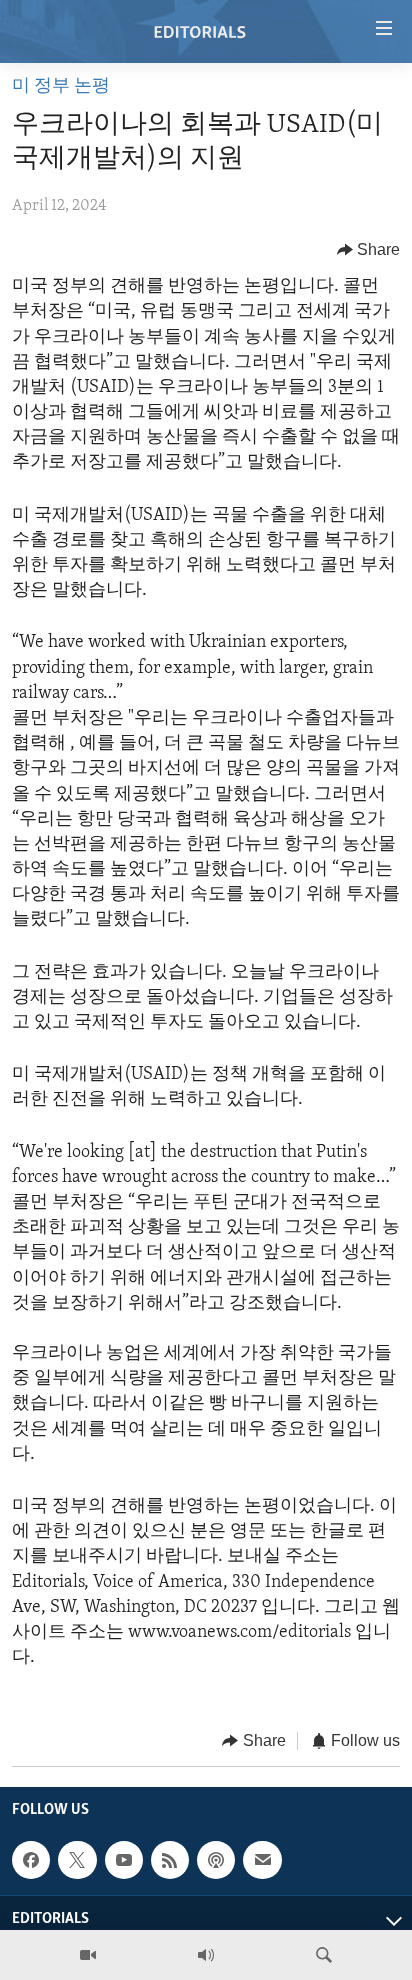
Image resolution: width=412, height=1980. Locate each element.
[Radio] (206, 1955)
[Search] (324, 1955)
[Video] (88, 1955)
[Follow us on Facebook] (31, 1860)
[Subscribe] (262, 1860)
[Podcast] (216, 1860)
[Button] (369, 250)
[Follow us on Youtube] (124, 1860)
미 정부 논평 (61, 87)
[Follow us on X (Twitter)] (77, 1860)
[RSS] (170, 1860)
